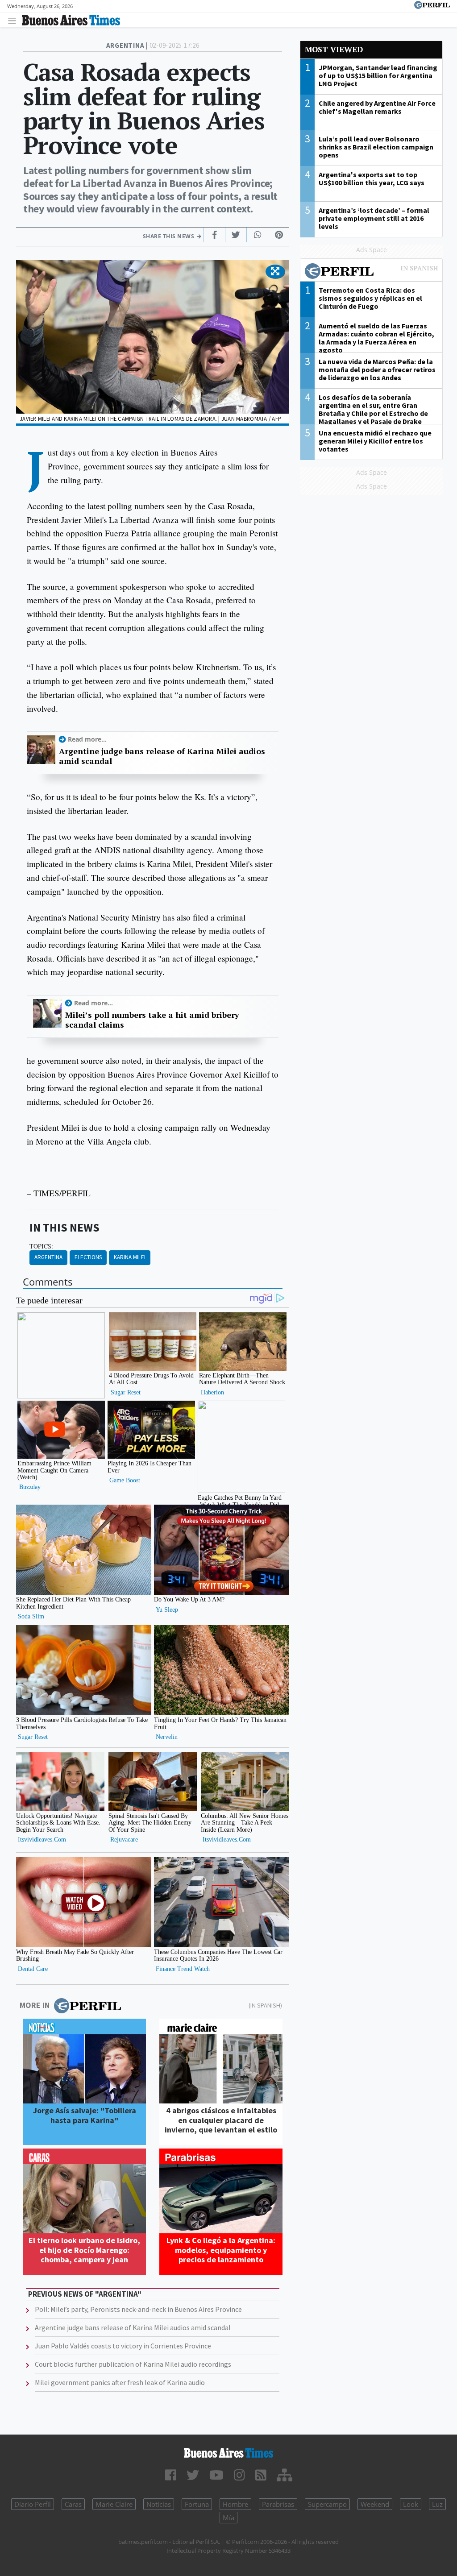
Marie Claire (114, 2504)
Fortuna (197, 2504)
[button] (275, 272)
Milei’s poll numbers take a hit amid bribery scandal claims (152, 1020)
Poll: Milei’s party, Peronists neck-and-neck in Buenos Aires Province (138, 2309)
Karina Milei (130, 1257)
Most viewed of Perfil (371, 272)
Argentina (48, 1257)
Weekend (375, 2504)
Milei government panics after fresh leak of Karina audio (120, 2382)
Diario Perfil (33, 2504)
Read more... (87, 739)
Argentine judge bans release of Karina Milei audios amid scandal (162, 756)
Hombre (235, 2504)
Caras (73, 2504)
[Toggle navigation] (15, 20)
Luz (437, 2504)
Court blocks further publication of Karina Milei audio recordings (133, 2364)
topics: (41, 1246)
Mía (228, 2518)
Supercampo (327, 2504)
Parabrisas (278, 2504)
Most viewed (334, 49)
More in (35, 2005)
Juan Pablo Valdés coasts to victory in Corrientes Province (123, 2346)
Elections (88, 1257)
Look (411, 2504)
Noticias (159, 2504)
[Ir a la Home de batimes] (228, 2453)
